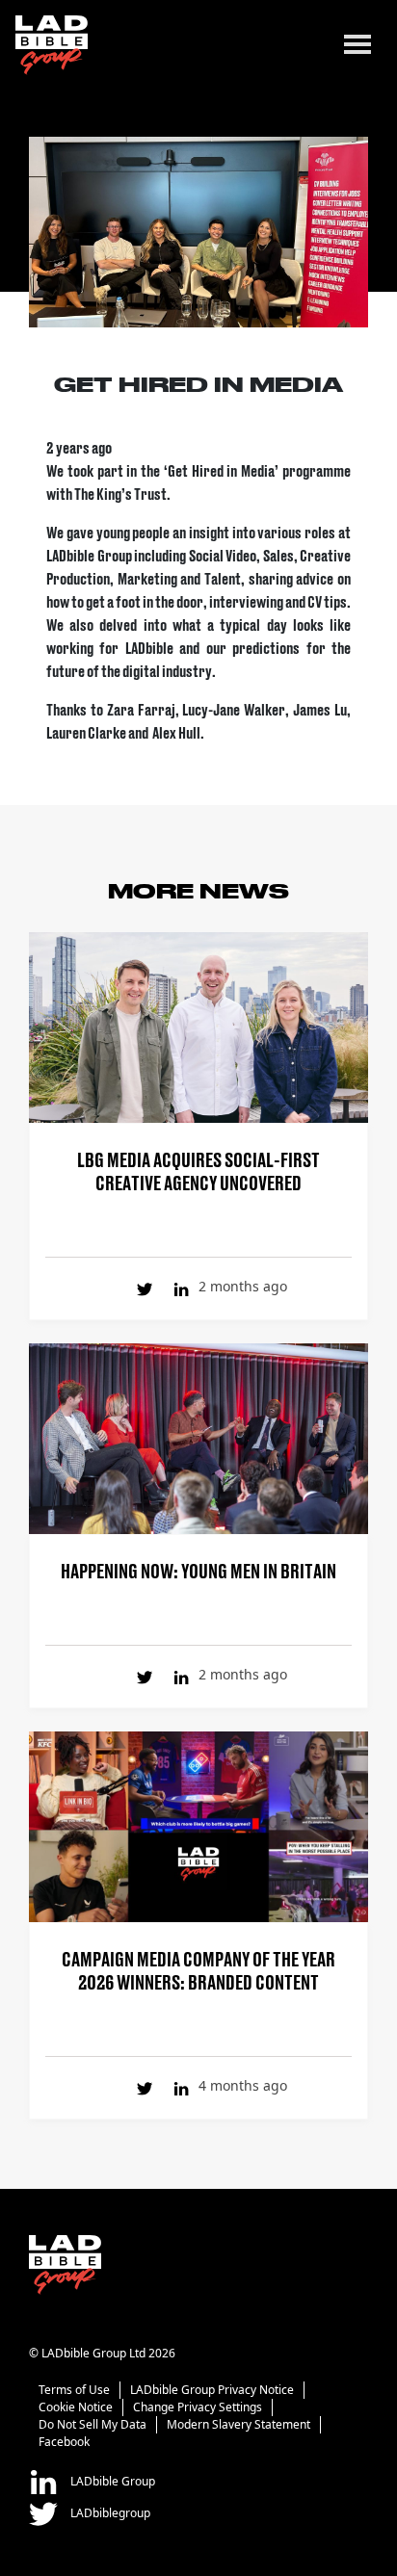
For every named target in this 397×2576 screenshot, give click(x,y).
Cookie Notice (76, 2407)
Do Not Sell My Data (93, 2424)
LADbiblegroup (109, 2513)
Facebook (64, 2442)
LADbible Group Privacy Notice (212, 2390)
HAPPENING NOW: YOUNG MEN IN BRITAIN (198, 1570)
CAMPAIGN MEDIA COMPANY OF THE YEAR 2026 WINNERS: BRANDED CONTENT (198, 1969)
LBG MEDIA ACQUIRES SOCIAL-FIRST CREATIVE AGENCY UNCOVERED (198, 1170)
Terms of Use (74, 2390)
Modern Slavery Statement (238, 2424)
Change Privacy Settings (198, 2407)
